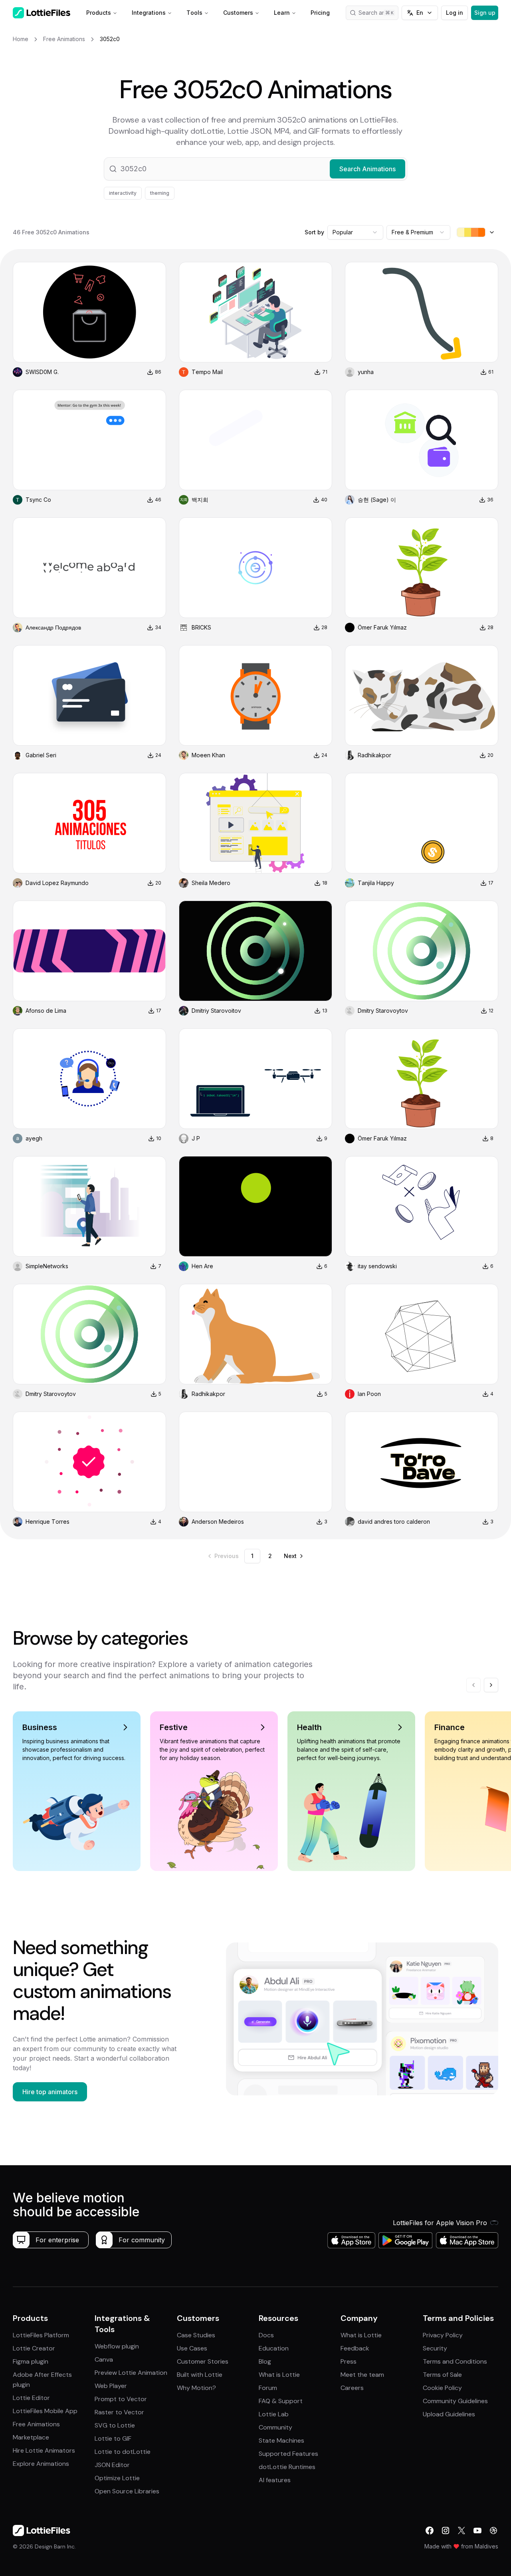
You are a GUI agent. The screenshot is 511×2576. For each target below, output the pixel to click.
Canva (104, 2359)
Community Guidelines (455, 2401)
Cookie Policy (442, 2388)
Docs (266, 2335)
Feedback (355, 2348)
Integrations (149, 13)
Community (275, 2427)
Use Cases (192, 2348)
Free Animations (36, 2424)
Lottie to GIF (113, 2438)
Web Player (111, 2386)
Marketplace (31, 2437)
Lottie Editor (31, 2398)
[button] (255, 169)
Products (99, 13)
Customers (238, 13)
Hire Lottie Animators (44, 2450)
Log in (455, 13)
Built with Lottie (200, 2375)
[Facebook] (430, 2530)
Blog (265, 2361)
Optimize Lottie (117, 2478)
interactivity (123, 193)
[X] (461, 2530)
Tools (194, 13)
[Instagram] (446, 2530)
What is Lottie (279, 2375)
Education (274, 2348)
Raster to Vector (119, 2412)
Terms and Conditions (455, 2361)
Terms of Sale (442, 2375)
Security (435, 2348)
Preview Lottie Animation (131, 2373)
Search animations (378, 13)
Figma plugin (31, 2361)
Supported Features (288, 2454)
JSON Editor (112, 2465)
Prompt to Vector (121, 2399)
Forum (268, 2388)
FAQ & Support (281, 2401)
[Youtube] (477, 2530)
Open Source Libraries (127, 2491)
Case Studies (196, 2335)
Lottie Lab (274, 2414)
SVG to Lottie (115, 2425)
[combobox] (355, 232)
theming (160, 193)
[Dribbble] (493, 2530)
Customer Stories (203, 2361)
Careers (352, 2388)
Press (349, 2361)
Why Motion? (196, 2388)
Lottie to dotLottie (123, 2452)
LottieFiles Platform (41, 2335)
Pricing (320, 13)
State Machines (281, 2440)
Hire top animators (50, 2092)
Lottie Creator (34, 2348)
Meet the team (362, 2375)
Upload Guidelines (449, 2414)
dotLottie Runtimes (287, 2467)
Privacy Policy (443, 2335)
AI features (275, 2480)
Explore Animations (41, 2464)
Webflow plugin (117, 2346)
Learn (282, 13)
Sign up (485, 13)
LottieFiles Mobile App (45, 2411)
